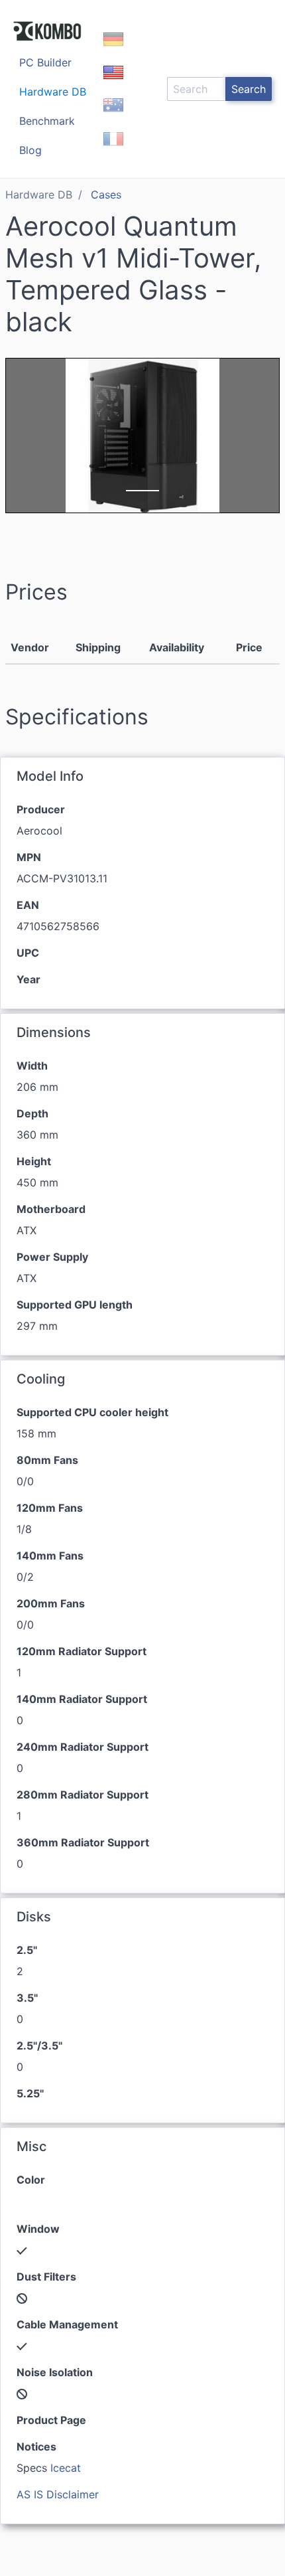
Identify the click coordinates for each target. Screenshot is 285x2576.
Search (249, 89)
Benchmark (47, 121)
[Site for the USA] (113, 84)
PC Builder (45, 62)
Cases (106, 195)
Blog (30, 150)
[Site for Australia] (113, 117)
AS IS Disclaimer (58, 2494)
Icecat (66, 2468)
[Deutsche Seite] (113, 50)
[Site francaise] (113, 150)
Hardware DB (53, 92)
